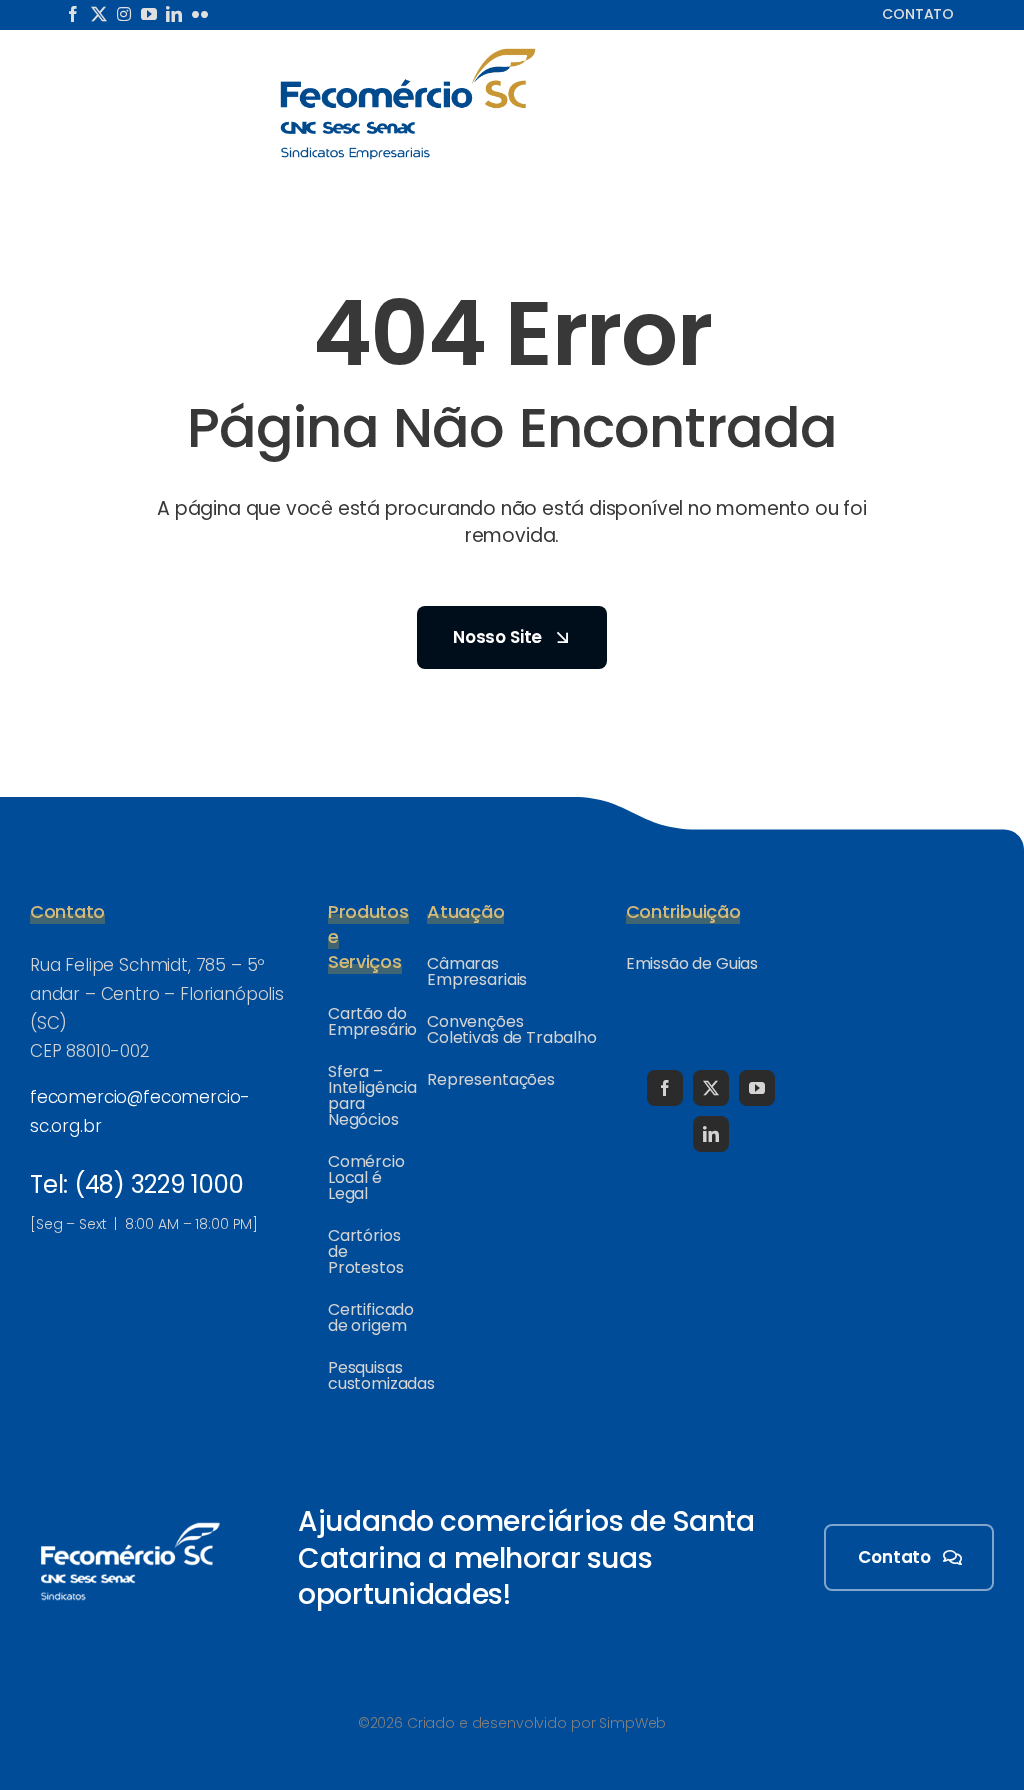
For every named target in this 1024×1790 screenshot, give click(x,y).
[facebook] (73, 14)
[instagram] (124, 14)
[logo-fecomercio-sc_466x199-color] (408, 54)
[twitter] (99, 14)
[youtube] (149, 14)
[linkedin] (174, 14)
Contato (918, 14)
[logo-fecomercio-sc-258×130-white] (130, 1519)
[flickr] (200, 14)
